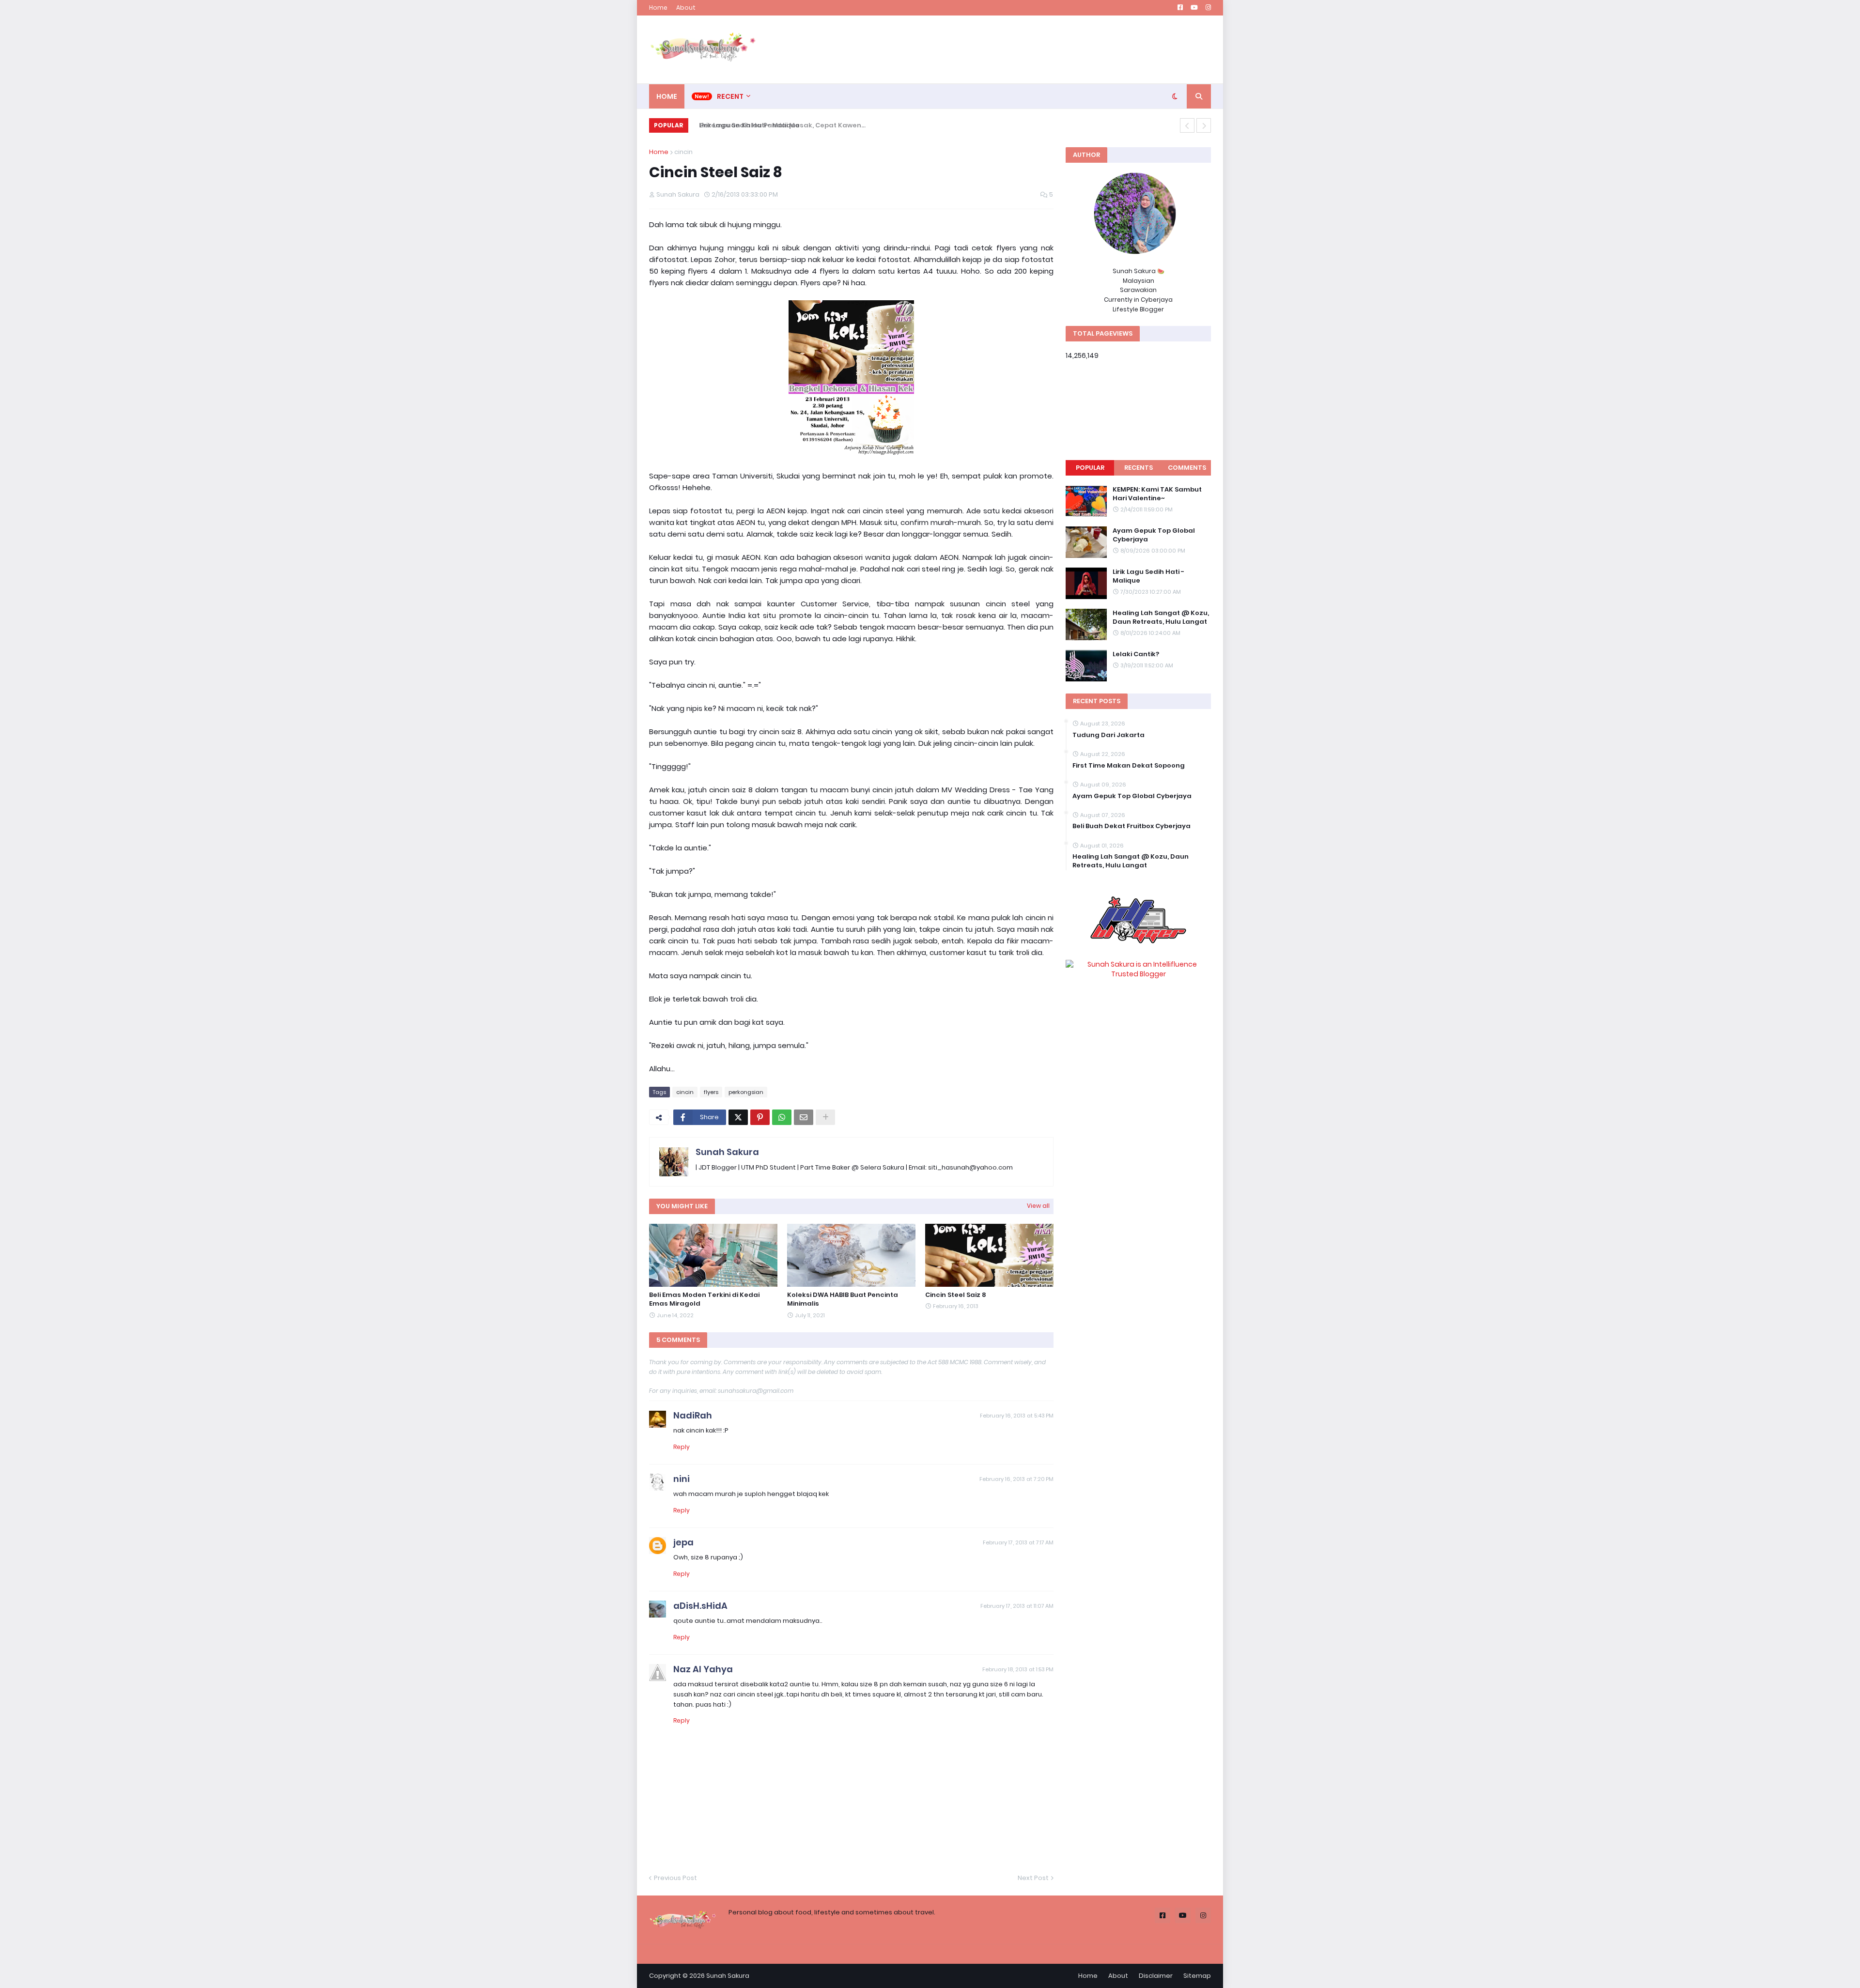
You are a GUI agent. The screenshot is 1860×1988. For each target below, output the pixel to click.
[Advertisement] (1035, 49)
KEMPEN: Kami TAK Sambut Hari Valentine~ (1157, 494)
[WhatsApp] (782, 1117)
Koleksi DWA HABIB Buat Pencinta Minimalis (843, 1299)
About (686, 8)
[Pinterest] (760, 1117)
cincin (683, 152)
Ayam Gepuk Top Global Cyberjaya (1154, 535)
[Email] (804, 1117)
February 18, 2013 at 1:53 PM (1018, 1669)
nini (682, 1479)
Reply (682, 1447)
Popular (1090, 468)
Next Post (1033, 1878)
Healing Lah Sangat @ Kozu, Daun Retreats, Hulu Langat (1161, 617)
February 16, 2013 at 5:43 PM (1017, 1416)
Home (658, 8)
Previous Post (675, 1878)
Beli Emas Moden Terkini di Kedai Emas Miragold (704, 1299)
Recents (1139, 468)
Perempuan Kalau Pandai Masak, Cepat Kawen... (775, 125)
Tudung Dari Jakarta (1108, 735)
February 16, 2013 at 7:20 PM (1016, 1479)
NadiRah (693, 1415)
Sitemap (1197, 1976)
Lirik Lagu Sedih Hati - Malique (1148, 576)
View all (1038, 1206)
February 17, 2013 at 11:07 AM (1017, 1606)
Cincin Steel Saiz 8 (956, 1295)
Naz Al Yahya (703, 1669)
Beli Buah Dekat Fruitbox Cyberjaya (1131, 826)
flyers (711, 1092)
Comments (1187, 468)
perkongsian (746, 1092)
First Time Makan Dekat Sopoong (1129, 766)
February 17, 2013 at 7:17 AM (1018, 1542)
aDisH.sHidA (700, 1606)
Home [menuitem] (667, 96)
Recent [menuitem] (730, 96)
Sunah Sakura (727, 1152)
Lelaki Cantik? (1136, 654)
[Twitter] (738, 1117)
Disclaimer (1156, 1976)
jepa (683, 1542)
